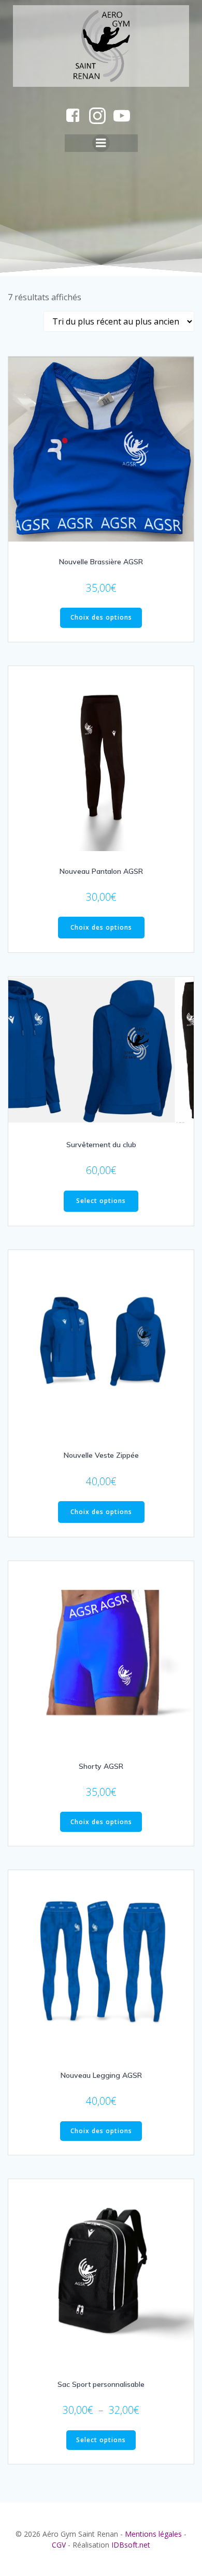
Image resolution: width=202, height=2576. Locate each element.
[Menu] (101, 143)
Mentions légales (153, 2534)
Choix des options (101, 617)
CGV (59, 2545)
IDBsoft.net (131, 2545)
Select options (101, 1201)
